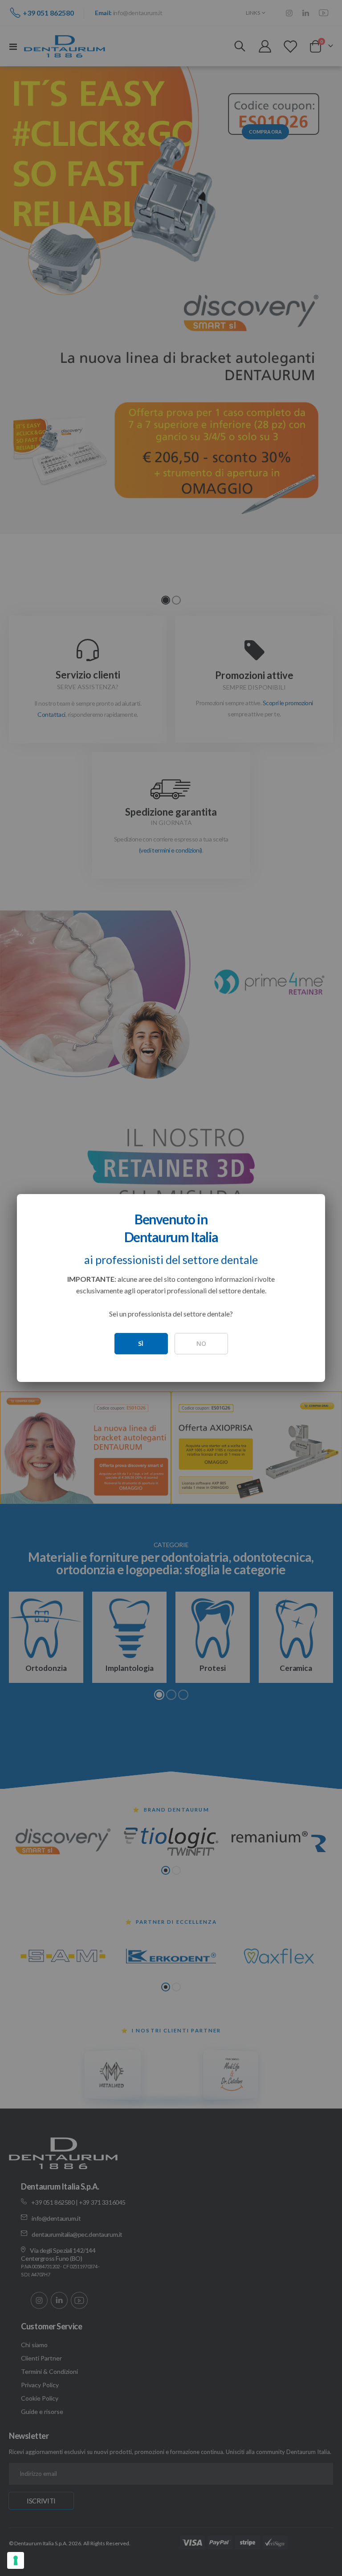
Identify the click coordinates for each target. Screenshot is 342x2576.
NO (201, 1343)
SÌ (141, 1343)
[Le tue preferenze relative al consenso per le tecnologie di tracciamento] (16, 2560)
